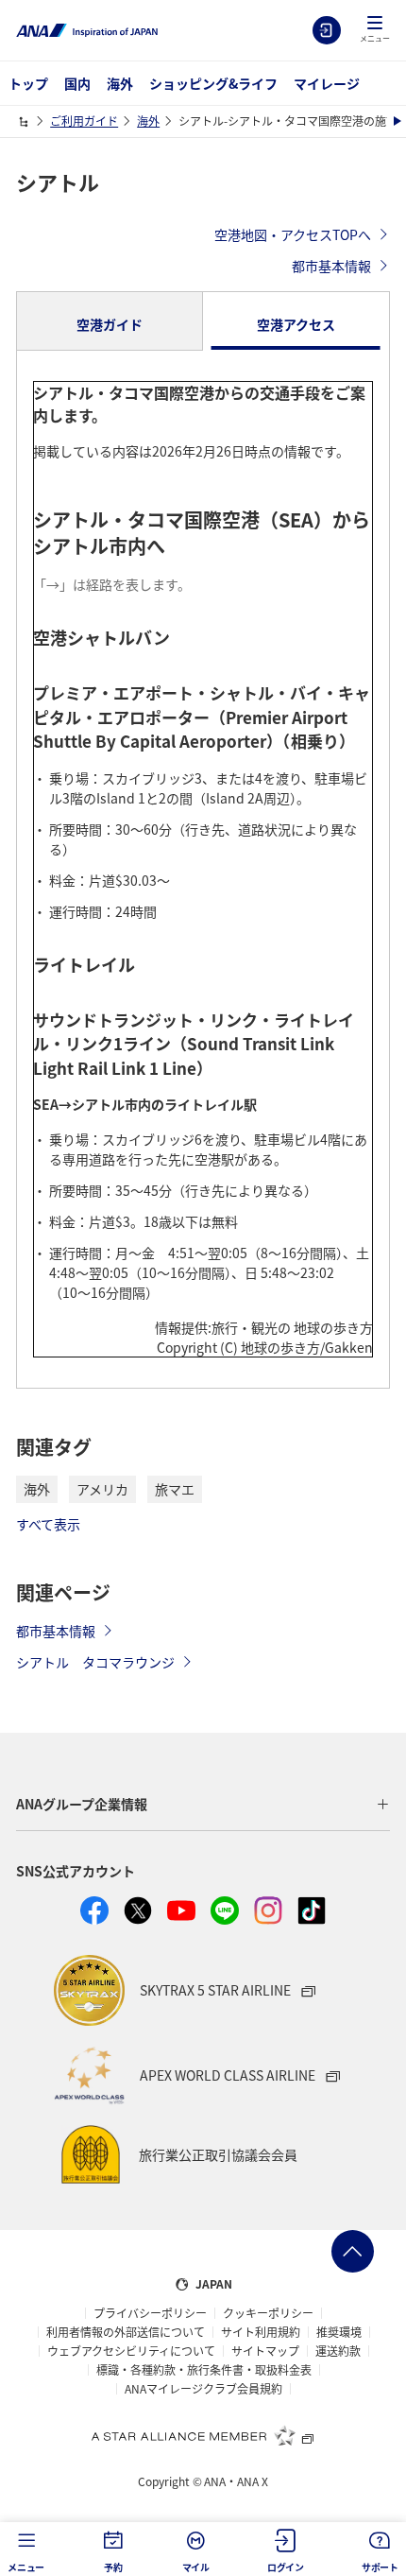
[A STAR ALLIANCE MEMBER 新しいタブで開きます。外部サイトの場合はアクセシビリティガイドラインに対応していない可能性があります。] (203, 2435)
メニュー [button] (26, 2567)
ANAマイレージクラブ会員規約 (203, 2389)
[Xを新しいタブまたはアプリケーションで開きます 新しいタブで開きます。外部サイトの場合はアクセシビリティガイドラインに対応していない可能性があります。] (138, 1910)
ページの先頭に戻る (353, 2251)
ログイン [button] (286, 2567)
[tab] (110, 321)
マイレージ (327, 83)
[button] (375, 30)
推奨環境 (339, 2332)
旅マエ (175, 1489)
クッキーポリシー (268, 2313)
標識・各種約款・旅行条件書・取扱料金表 (204, 2370)
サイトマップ (265, 2351)
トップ (28, 83)
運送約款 (338, 2351)
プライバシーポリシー (150, 2313)
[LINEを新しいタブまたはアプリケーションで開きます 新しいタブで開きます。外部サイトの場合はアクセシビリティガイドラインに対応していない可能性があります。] (225, 1910)
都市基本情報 (331, 266)
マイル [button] (196, 2567)
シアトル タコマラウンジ (95, 1662)
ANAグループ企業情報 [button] (82, 1804)
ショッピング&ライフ (213, 83)
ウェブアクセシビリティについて (131, 2351)
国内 (77, 83)
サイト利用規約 (261, 2332)
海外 (120, 83)
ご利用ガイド (84, 121)
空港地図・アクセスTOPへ (293, 234)
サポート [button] (380, 2567)
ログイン (327, 30)
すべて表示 (48, 1524)
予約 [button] (113, 2567)
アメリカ (102, 1489)
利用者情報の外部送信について (126, 2332)
